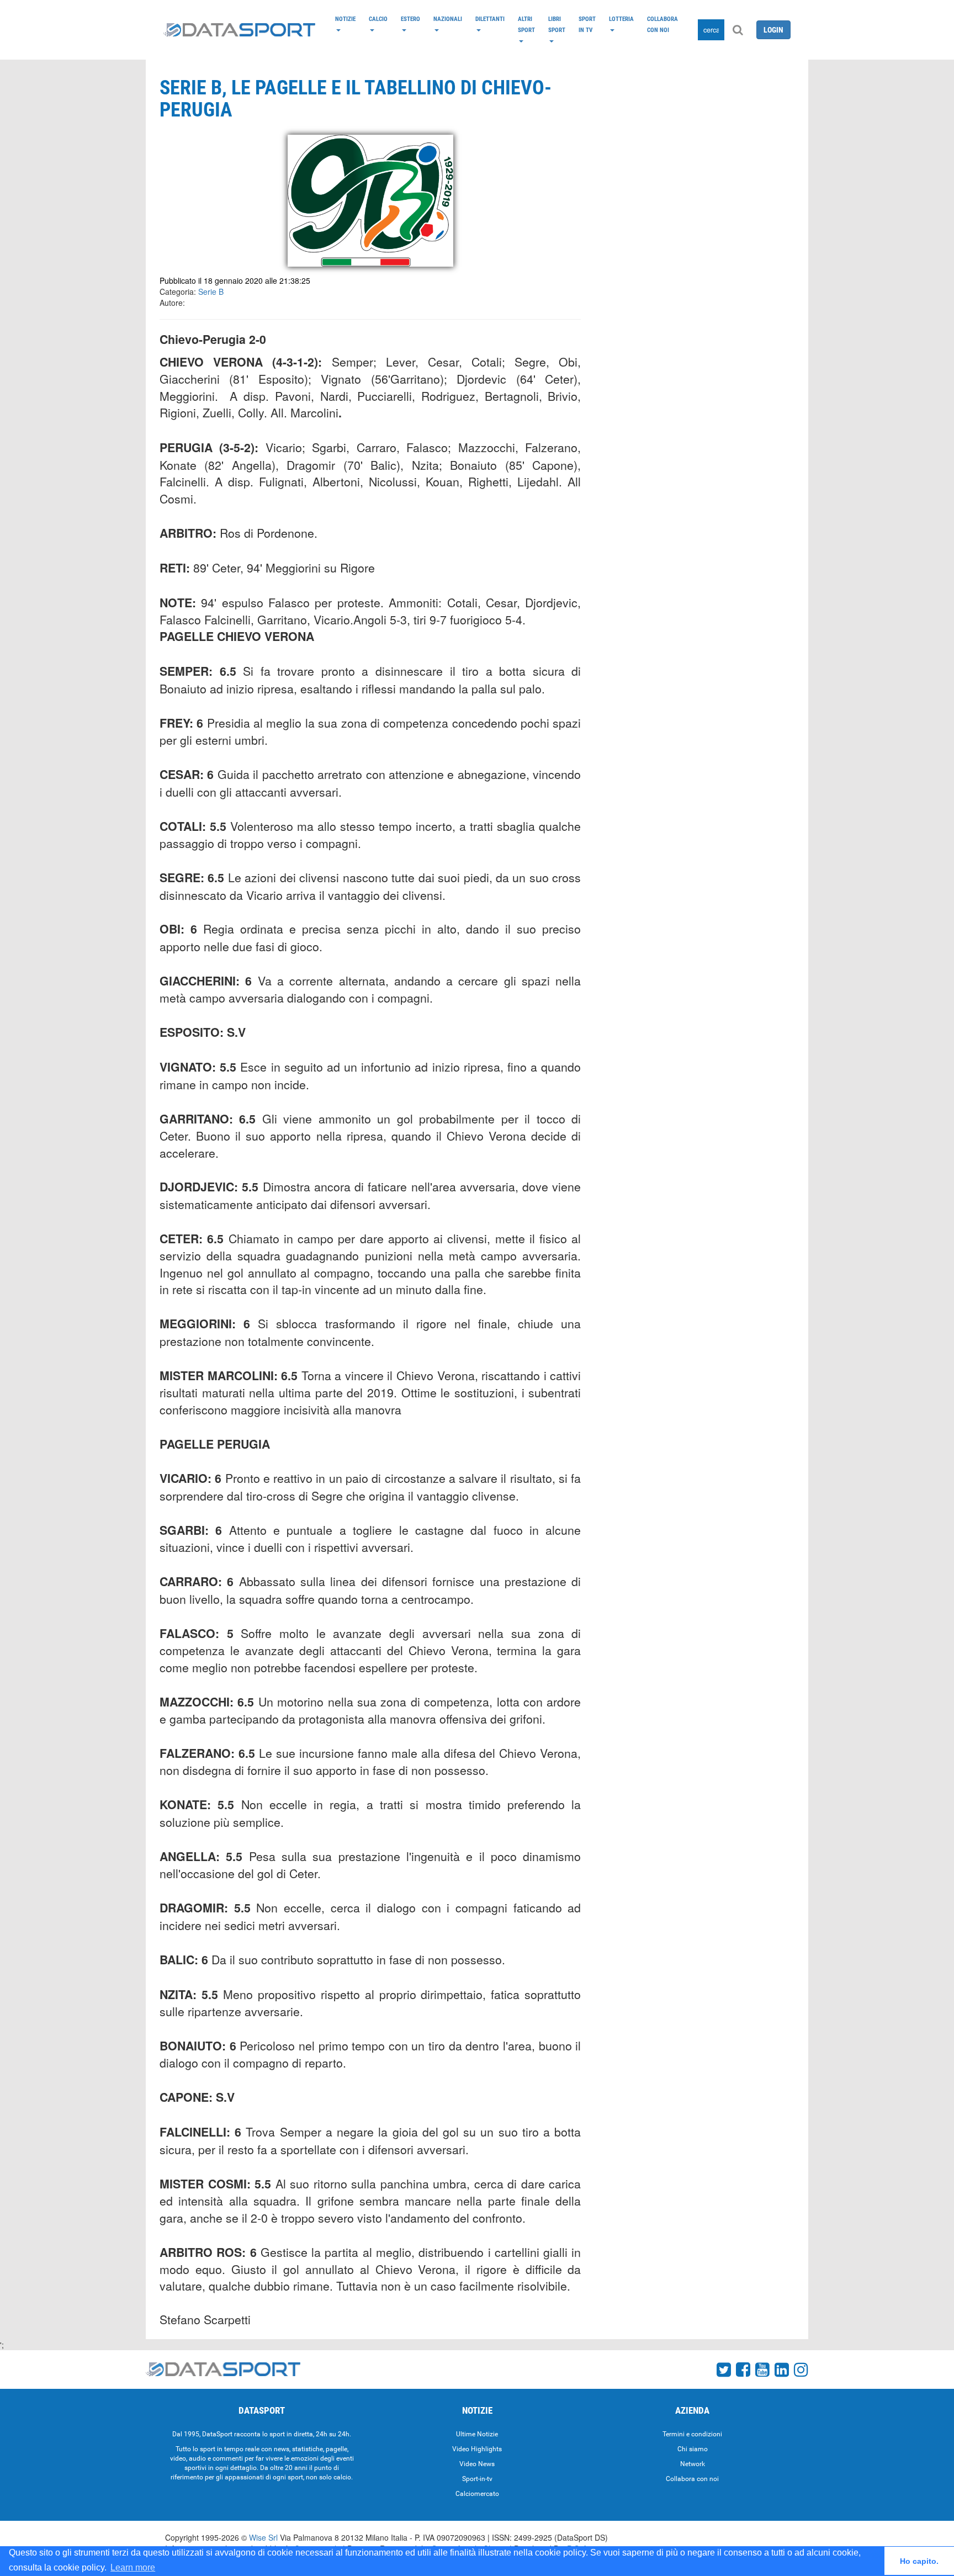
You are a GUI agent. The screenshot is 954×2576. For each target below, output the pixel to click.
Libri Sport (557, 24)
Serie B (211, 291)
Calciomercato (477, 2494)
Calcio (378, 19)
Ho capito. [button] (919, 2561)
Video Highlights (477, 2449)
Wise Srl (263, 2537)
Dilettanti (490, 19)
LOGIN (773, 30)
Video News (477, 2464)
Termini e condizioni (692, 2434)
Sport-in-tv (477, 2479)
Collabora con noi (662, 24)
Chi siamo (693, 2449)
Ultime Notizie (477, 2434)
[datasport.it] (239, 30)
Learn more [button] (133, 2567)
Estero (410, 19)
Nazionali (448, 19)
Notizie (345, 19)
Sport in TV (587, 24)
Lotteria (621, 19)
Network (693, 2464)
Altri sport (526, 24)
